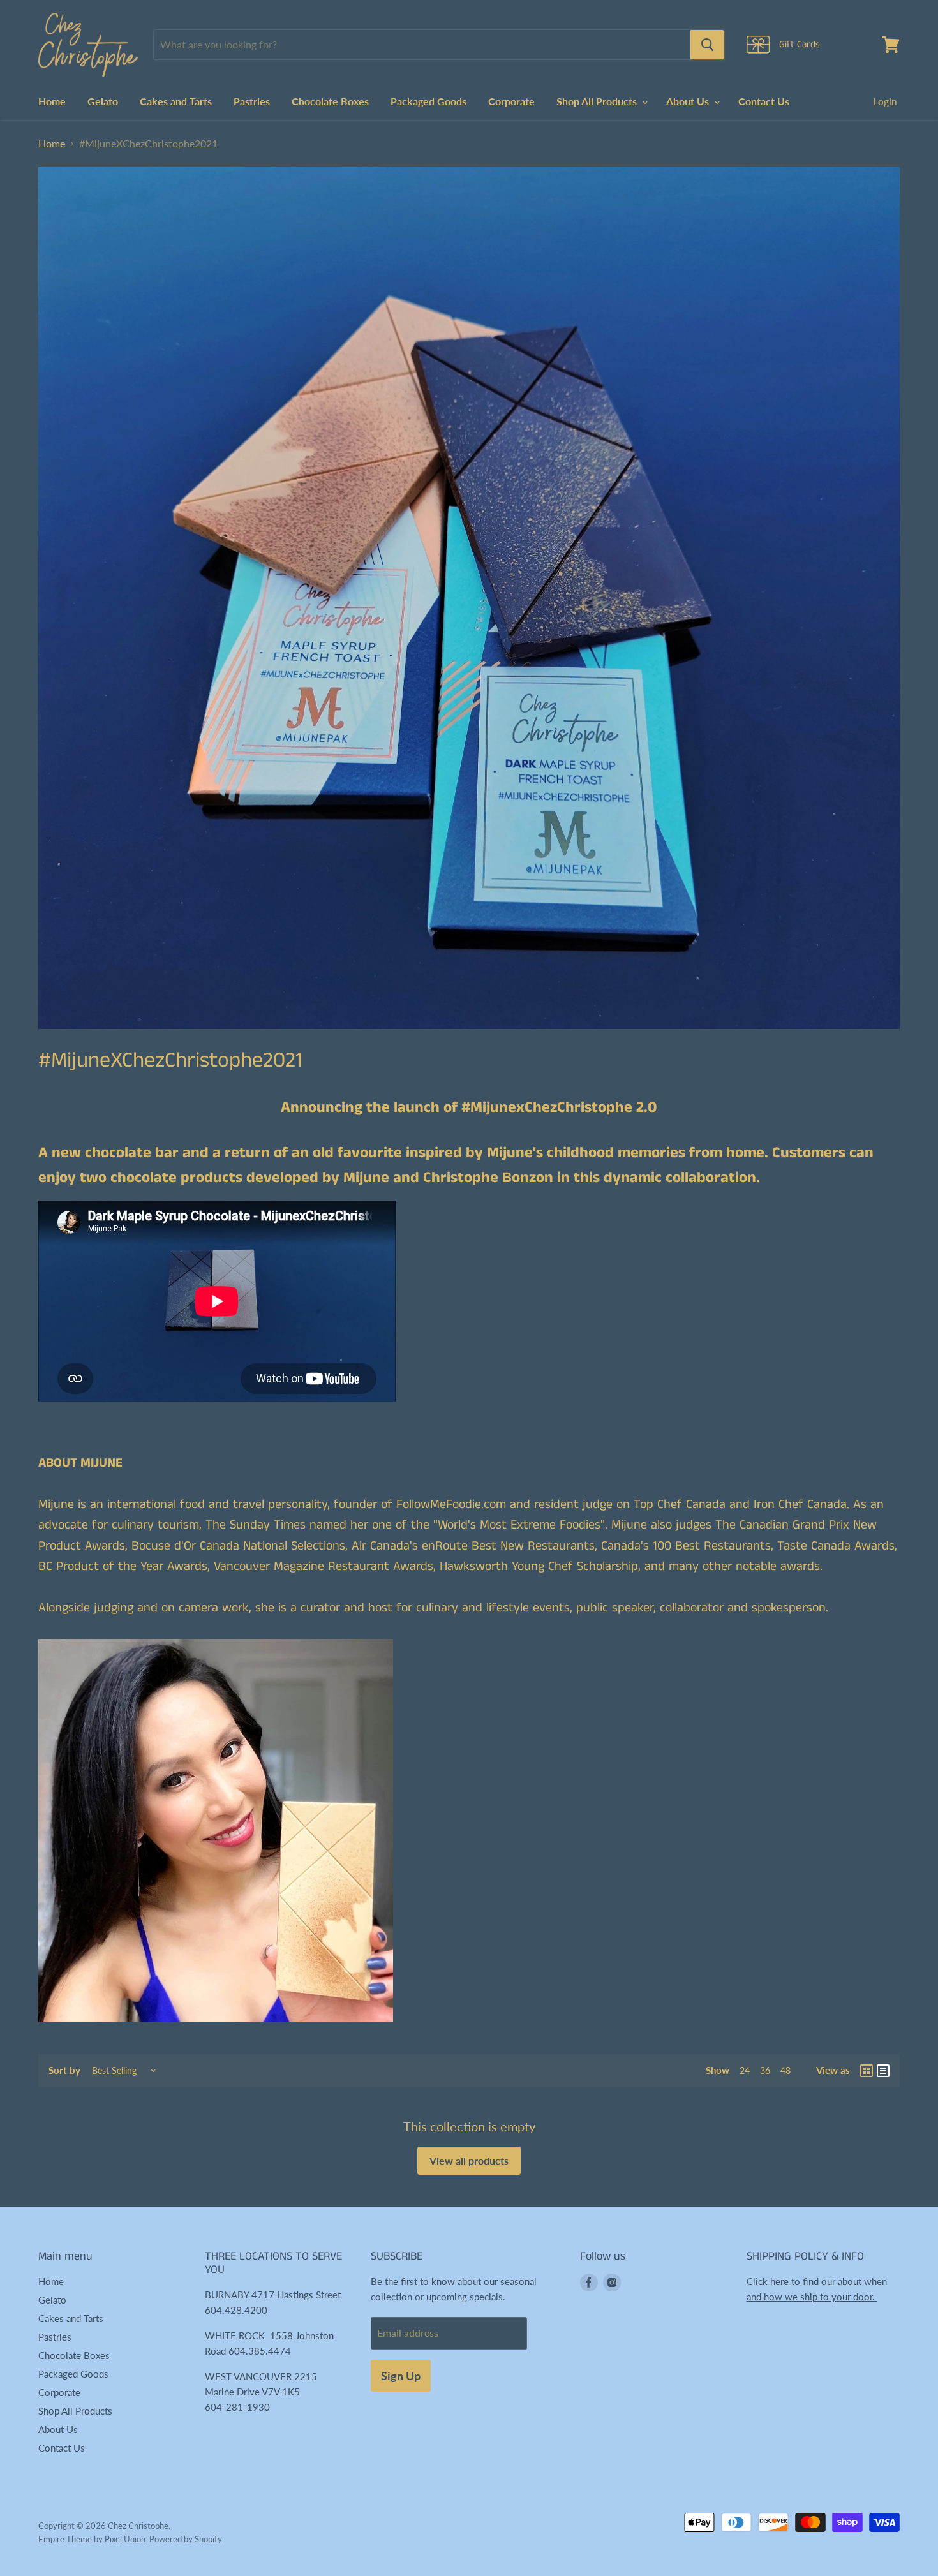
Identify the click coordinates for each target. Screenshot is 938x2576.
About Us (689, 101)
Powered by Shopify (186, 2539)
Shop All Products (598, 101)
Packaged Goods (428, 101)
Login (885, 101)
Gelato (103, 101)
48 (785, 2070)
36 (765, 2070)
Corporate (511, 101)
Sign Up (401, 2376)
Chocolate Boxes (330, 101)
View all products (469, 2160)
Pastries (252, 101)
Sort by (64, 2070)
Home (52, 101)
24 (745, 2070)
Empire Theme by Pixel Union (92, 2539)
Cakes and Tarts (176, 101)
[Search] (707, 45)
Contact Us (764, 101)
